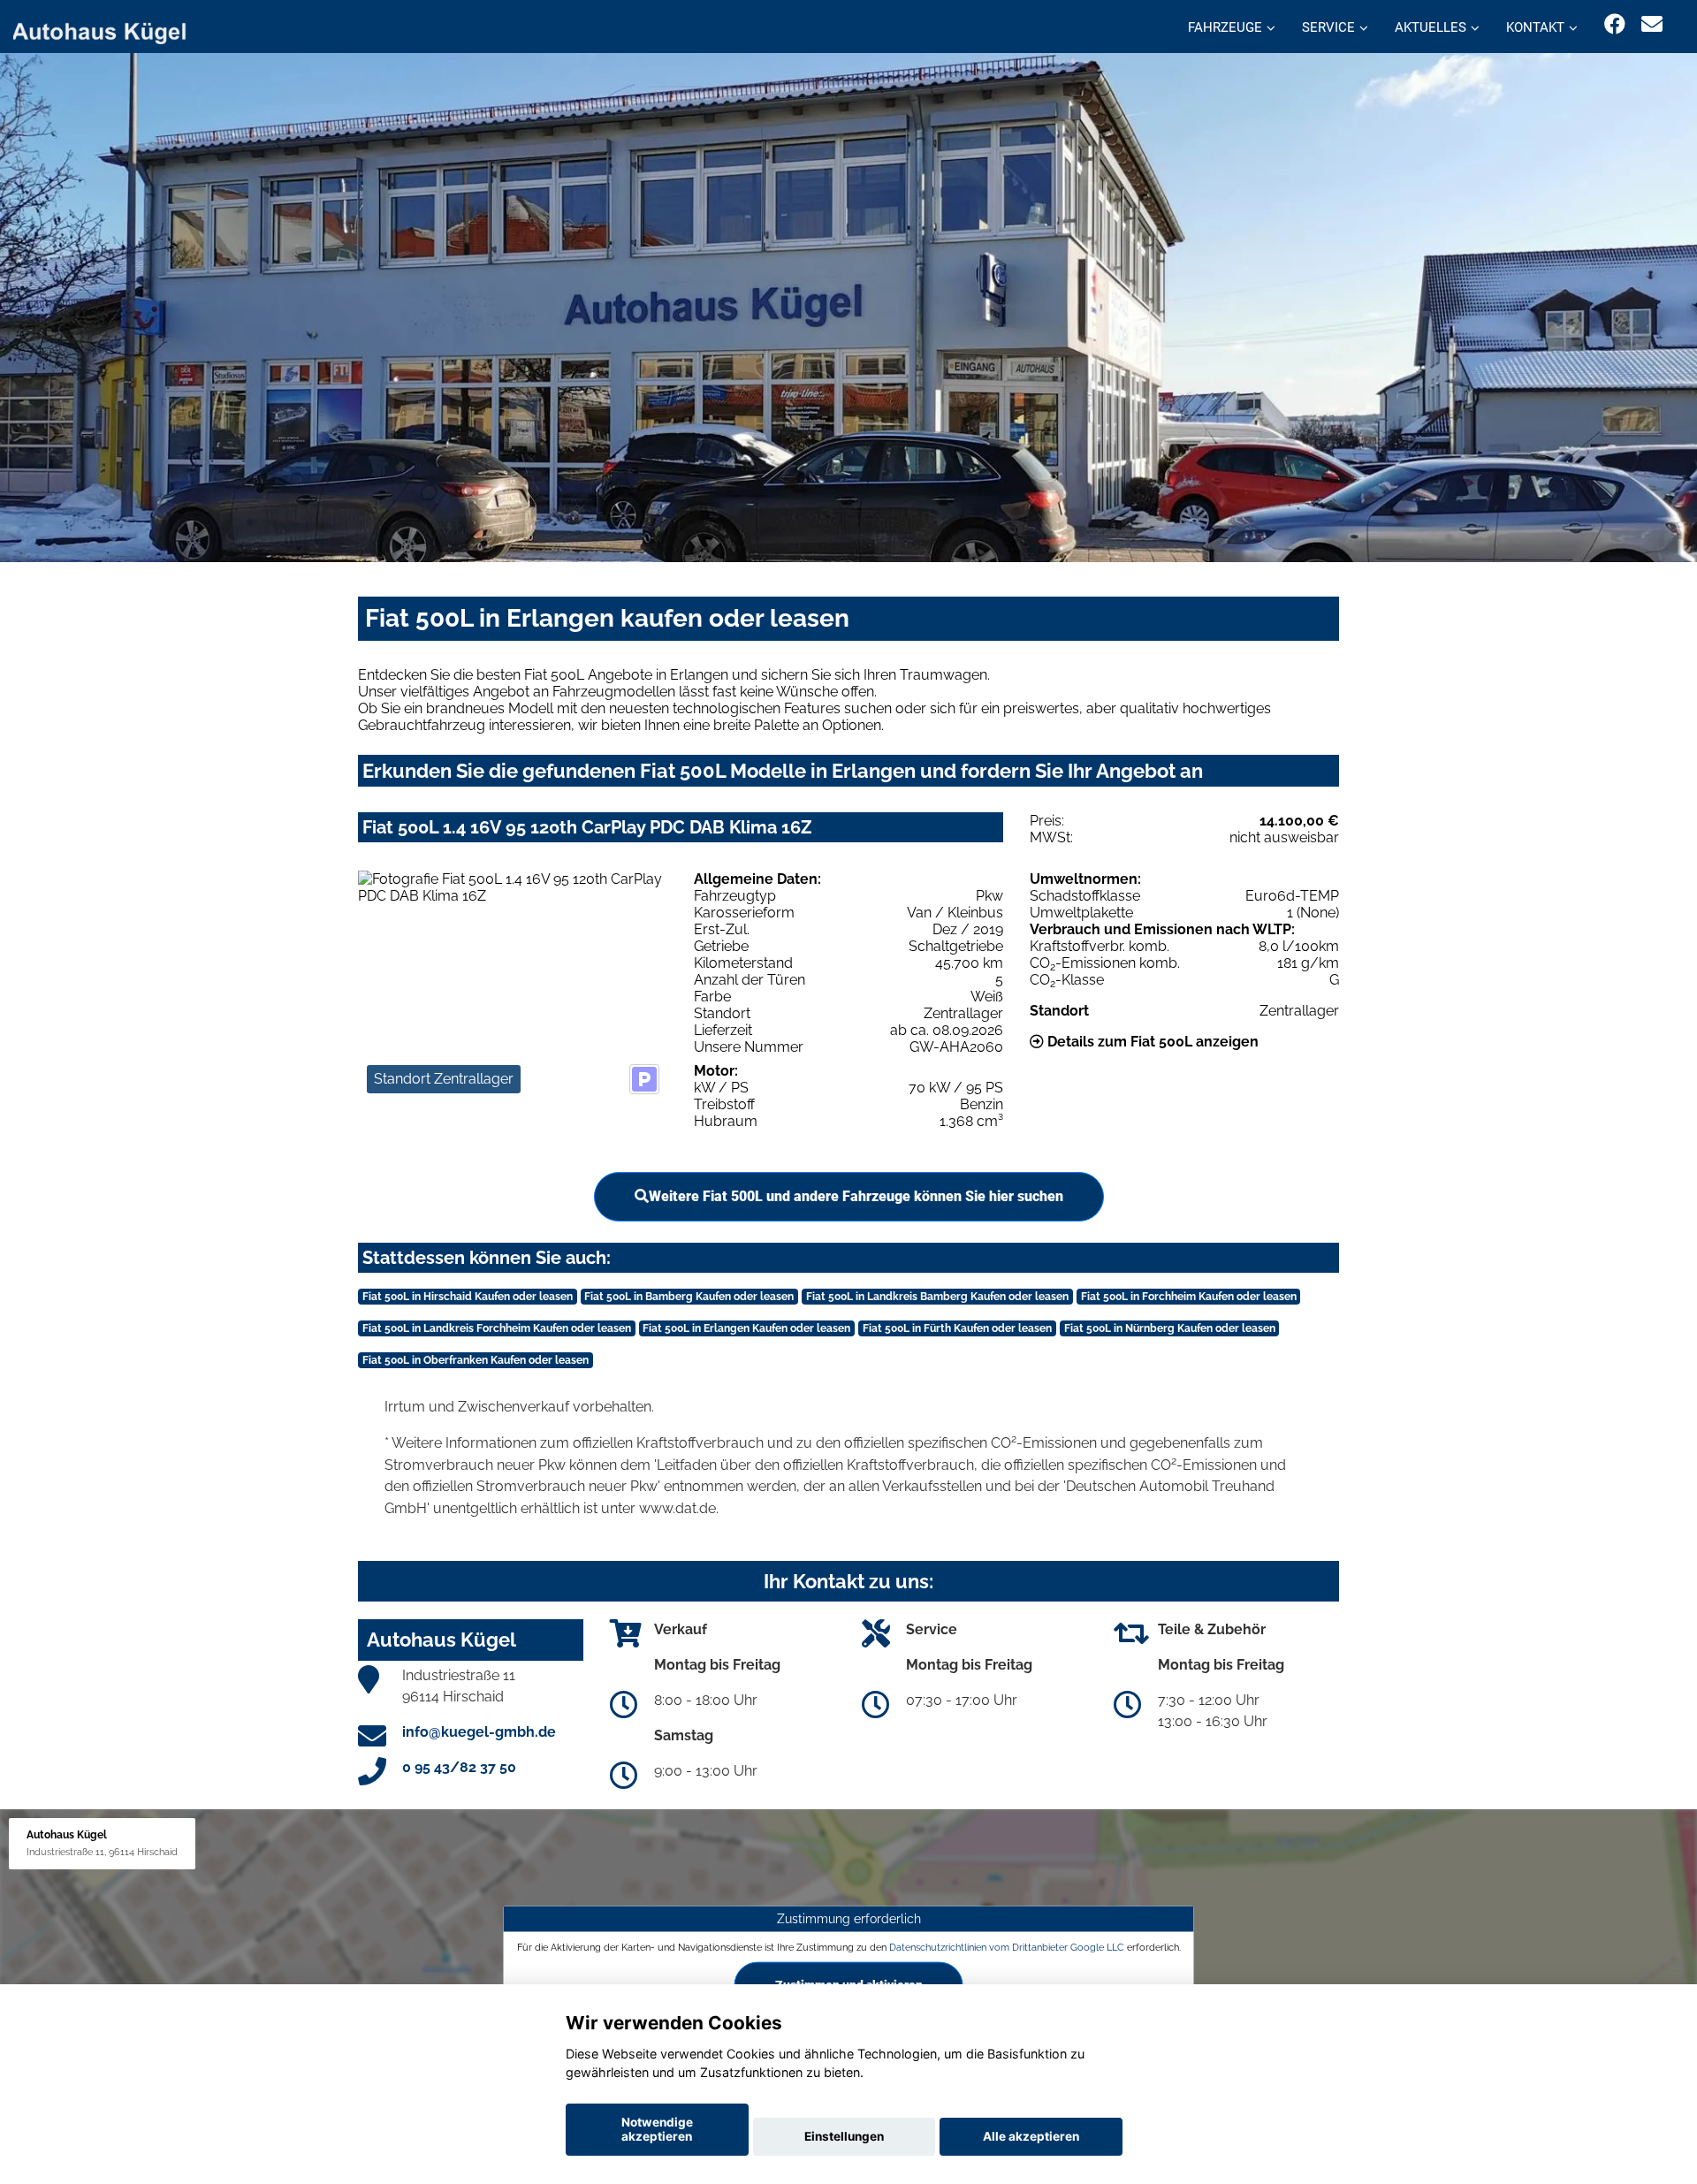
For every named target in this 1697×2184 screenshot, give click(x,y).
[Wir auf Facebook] (1615, 24)
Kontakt (1535, 27)
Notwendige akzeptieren (657, 2129)
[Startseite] (110, 29)
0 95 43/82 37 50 (459, 1767)
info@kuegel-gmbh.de (479, 1732)
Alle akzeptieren (1031, 2136)
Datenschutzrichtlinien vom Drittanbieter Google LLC (1007, 1947)
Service (1328, 27)
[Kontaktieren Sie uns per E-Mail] (1652, 24)
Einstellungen (844, 2136)
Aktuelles (1431, 27)
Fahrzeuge (1225, 27)
